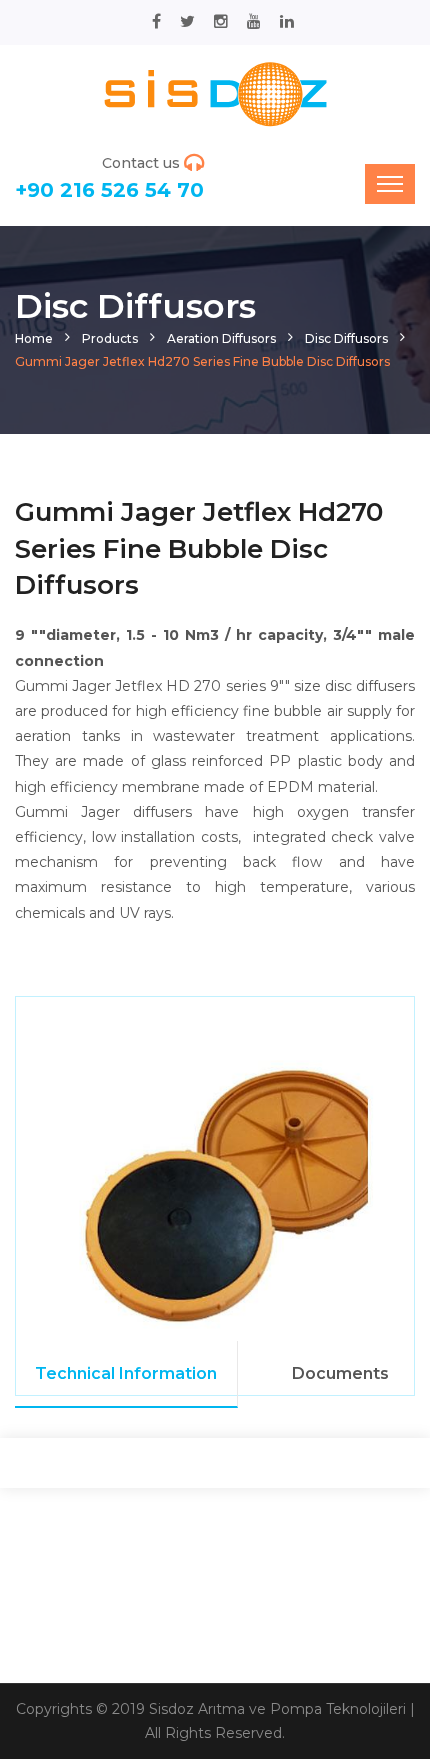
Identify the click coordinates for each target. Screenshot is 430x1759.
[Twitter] (187, 21)
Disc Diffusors (346, 338)
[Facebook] (156, 21)
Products (110, 338)
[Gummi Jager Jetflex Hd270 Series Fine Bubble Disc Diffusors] (215, 93)
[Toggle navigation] (390, 184)
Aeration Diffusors (221, 338)
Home (34, 338)
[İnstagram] (221, 21)
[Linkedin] (287, 21)
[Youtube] (254, 21)
